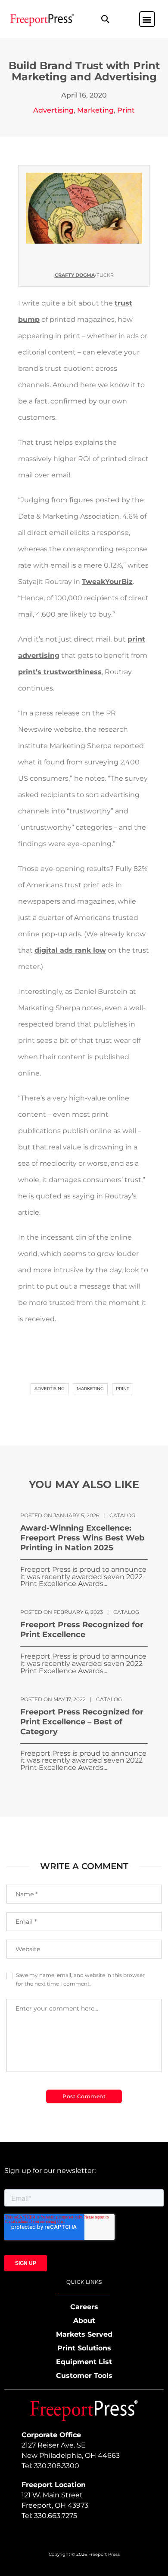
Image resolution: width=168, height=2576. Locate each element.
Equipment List (84, 2362)
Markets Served (84, 2334)
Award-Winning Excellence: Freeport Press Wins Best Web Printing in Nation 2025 (82, 1538)
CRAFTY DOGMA (75, 275)
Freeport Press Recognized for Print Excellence (82, 1630)
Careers (84, 2307)
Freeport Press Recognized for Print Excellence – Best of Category (82, 1722)
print (123, 1389)
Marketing (95, 110)
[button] (105, 19)
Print (126, 110)
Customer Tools (84, 2376)
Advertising (53, 110)
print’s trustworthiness (60, 672)
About (84, 2321)
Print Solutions (84, 2348)
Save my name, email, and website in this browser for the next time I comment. (80, 1979)
